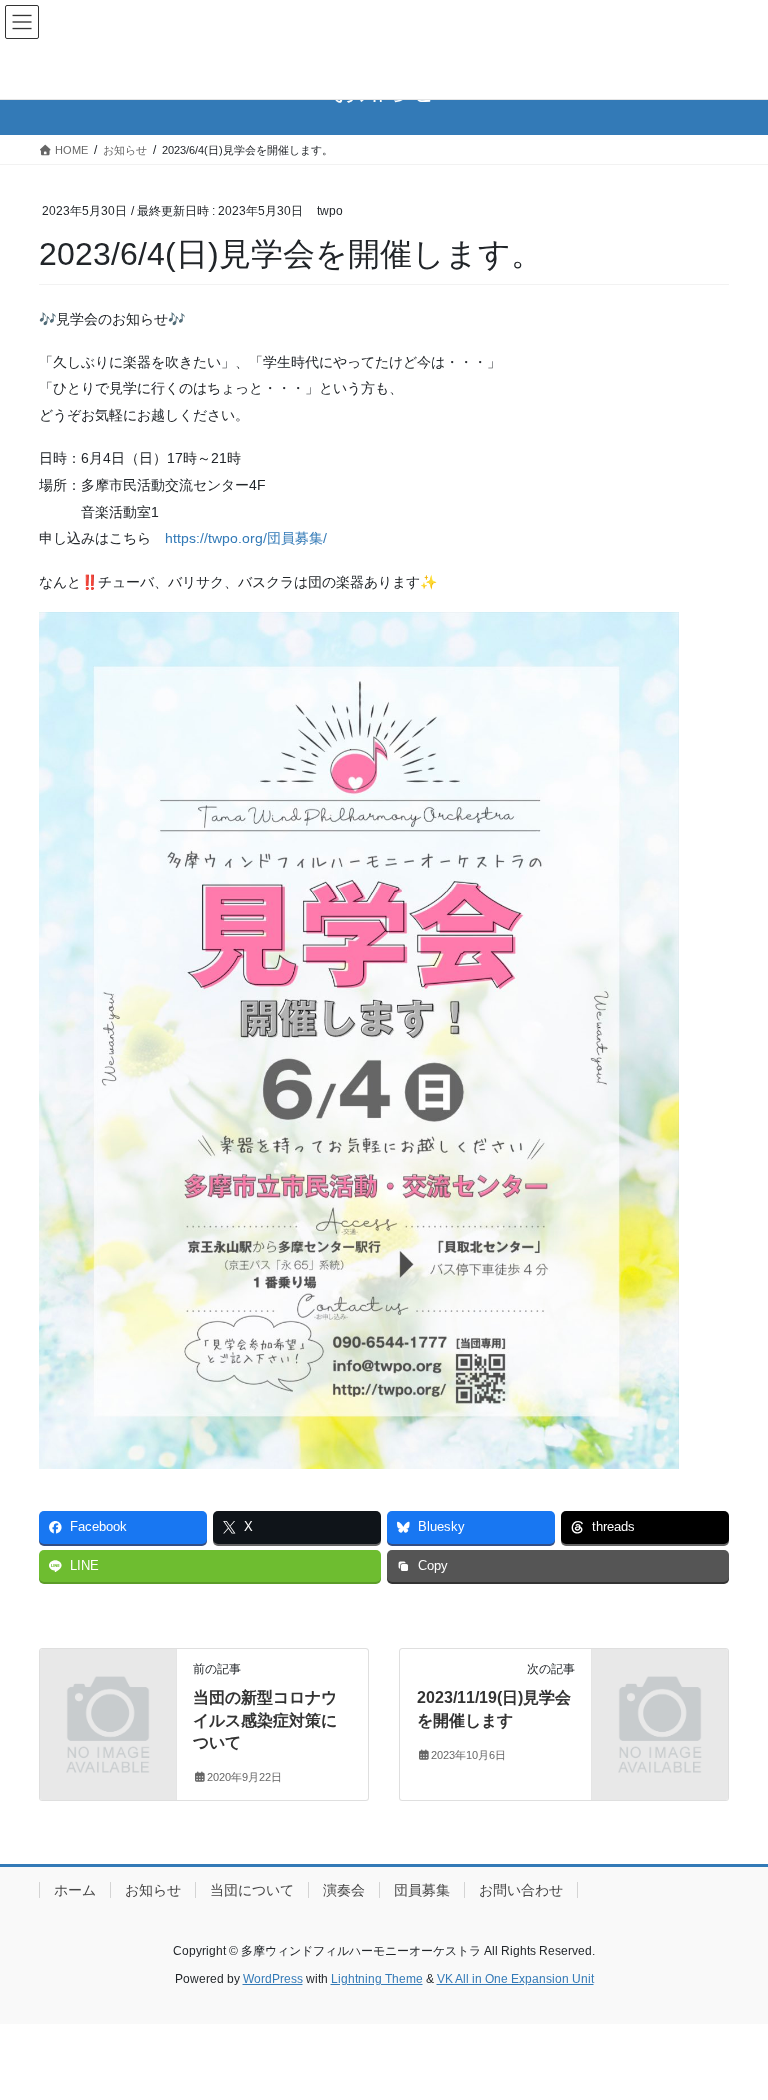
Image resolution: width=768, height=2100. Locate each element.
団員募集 (422, 1890)
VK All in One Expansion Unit (515, 1979)
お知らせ (153, 1890)
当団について (252, 1890)
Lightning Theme (377, 1979)
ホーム (75, 1890)
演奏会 (344, 1890)
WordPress (273, 1979)
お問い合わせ (521, 1890)
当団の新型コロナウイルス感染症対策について (265, 1720)
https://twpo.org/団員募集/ (246, 538)
